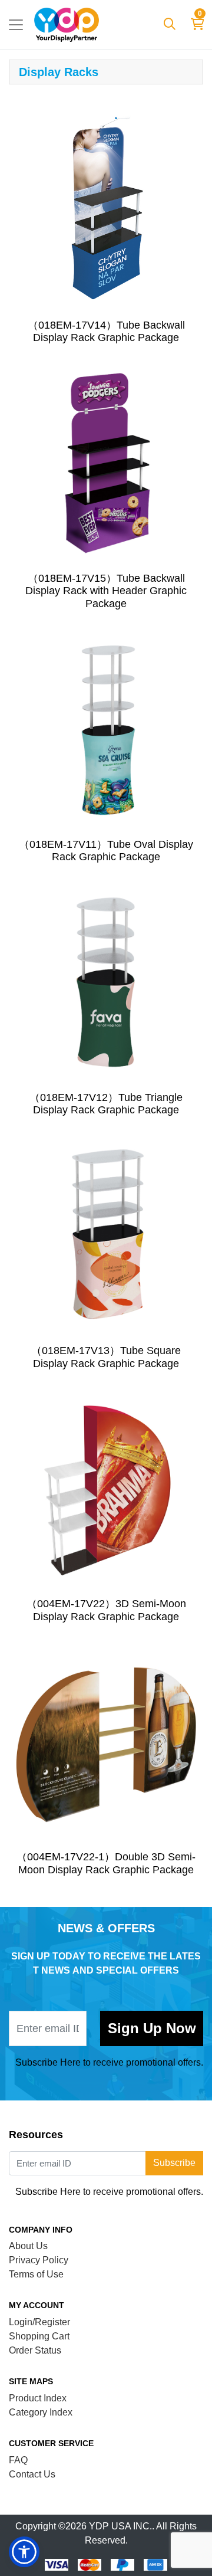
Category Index (41, 2412)
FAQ (18, 2460)
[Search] (170, 25)
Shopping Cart (39, 2336)
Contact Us (32, 2474)
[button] (24, 2552)
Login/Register (39, 2322)
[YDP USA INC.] (67, 25)
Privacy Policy (39, 2260)
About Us (28, 2246)
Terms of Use (36, 2274)
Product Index (38, 2398)
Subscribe (152, 2028)
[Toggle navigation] (16, 25)
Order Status (35, 2350)
